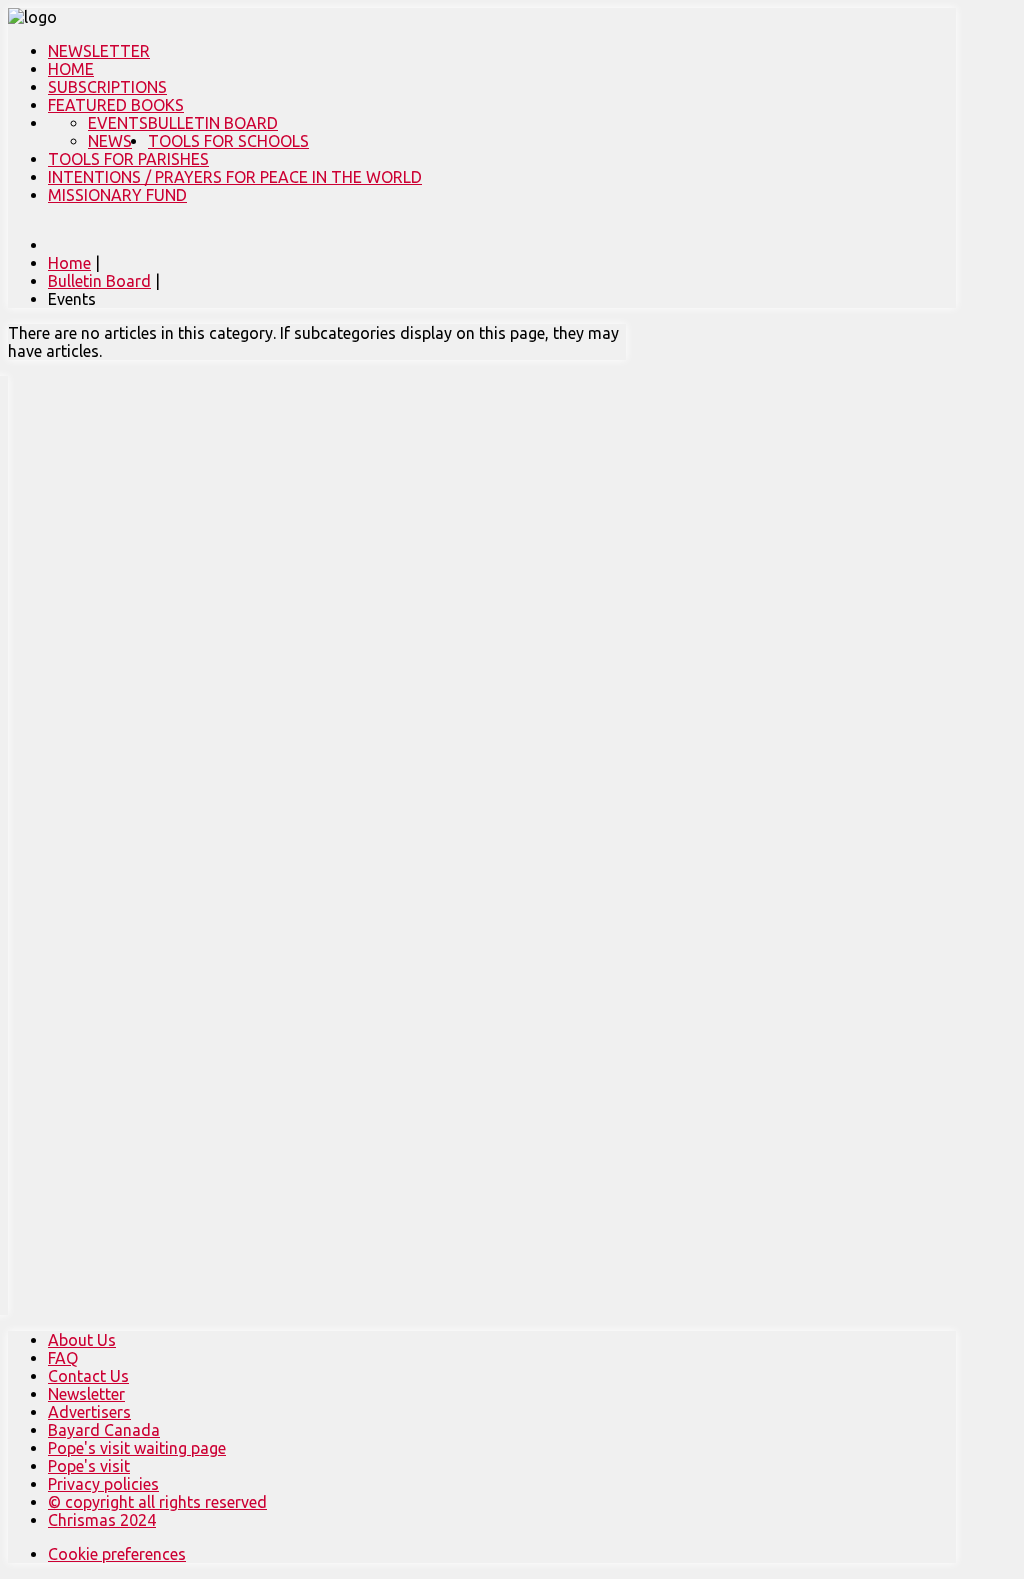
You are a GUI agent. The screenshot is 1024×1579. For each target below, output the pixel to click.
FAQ (63, 1358)
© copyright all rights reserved (157, 1502)
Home (71, 69)
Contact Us (88, 1376)
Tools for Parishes (128, 159)
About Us (82, 1340)
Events (118, 123)
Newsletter (99, 51)
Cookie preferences (117, 1554)
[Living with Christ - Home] (32, 17)
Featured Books (116, 105)
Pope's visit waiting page (137, 1448)
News (110, 141)
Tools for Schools (228, 141)
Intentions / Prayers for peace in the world (235, 177)
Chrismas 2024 (102, 1520)
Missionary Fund (117, 195)
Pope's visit (89, 1466)
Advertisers (89, 1412)
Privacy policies (103, 1484)
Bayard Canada (104, 1430)
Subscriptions (107, 87)
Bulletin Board (213, 123)
